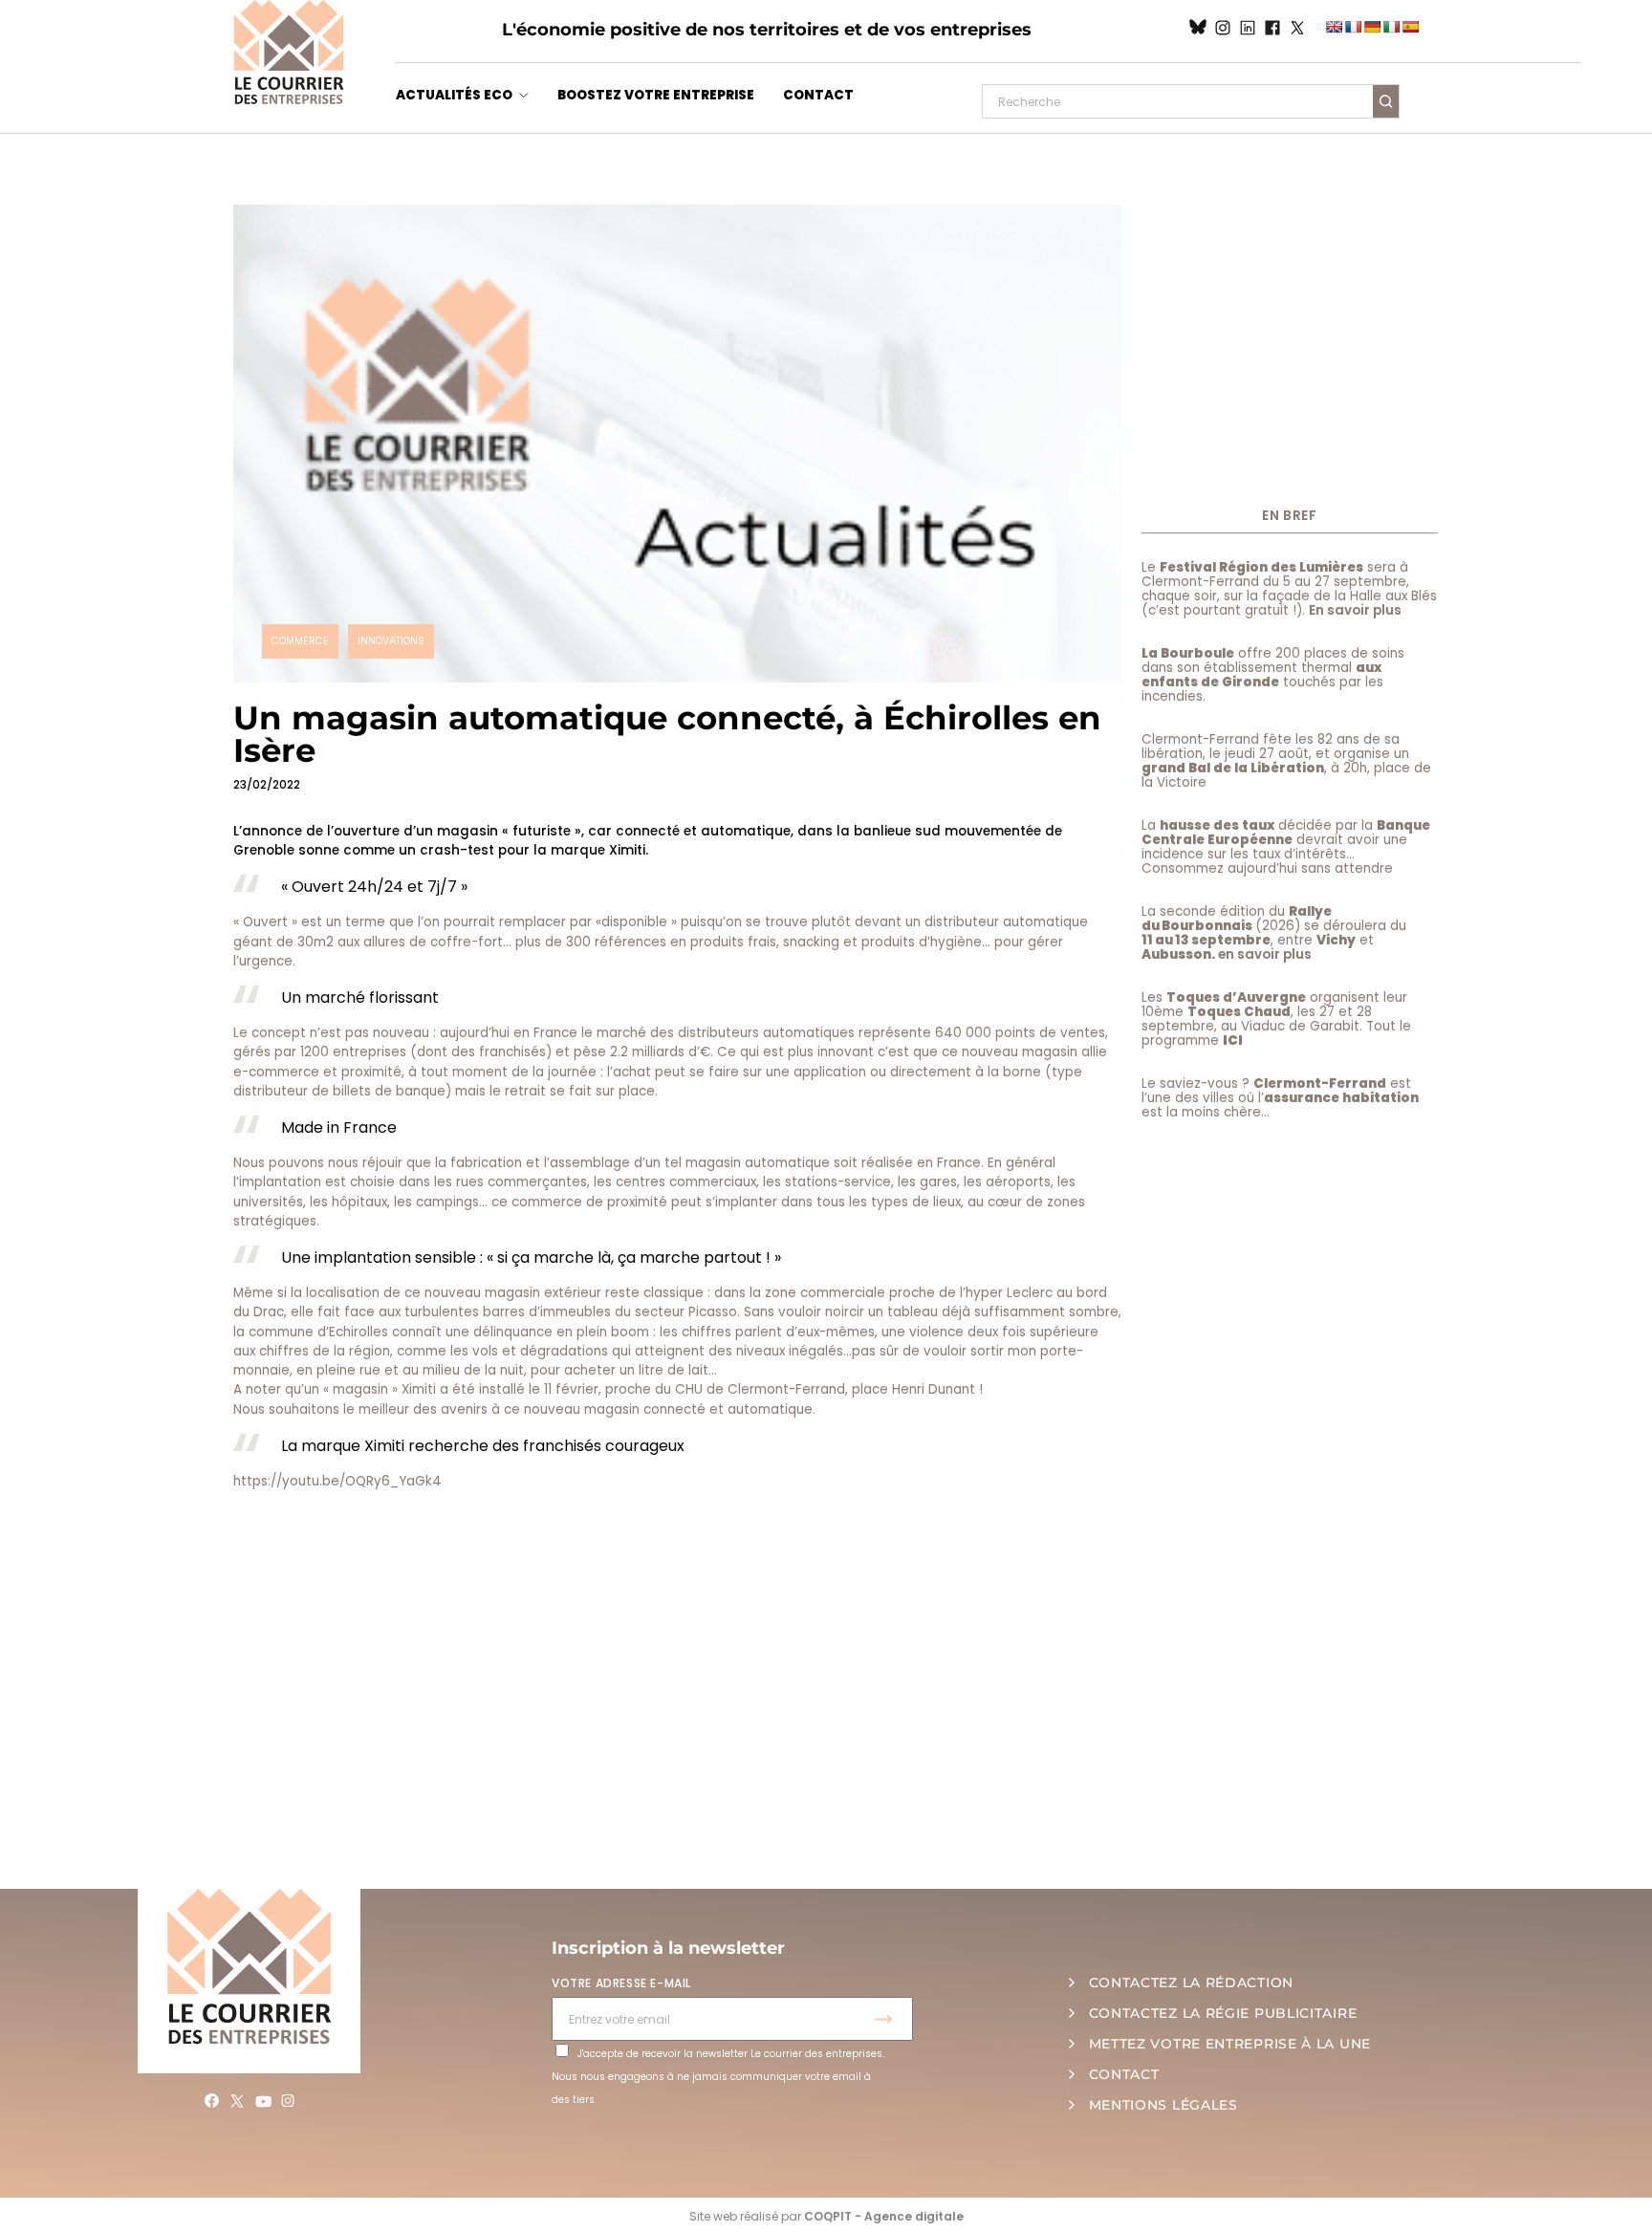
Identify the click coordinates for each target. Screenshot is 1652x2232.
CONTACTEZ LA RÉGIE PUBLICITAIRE (1223, 2013)
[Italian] (1391, 27)
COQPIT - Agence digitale (884, 2216)
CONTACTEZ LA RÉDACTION (1191, 1983)
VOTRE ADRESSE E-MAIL (621, 1983)
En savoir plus (1355, 610)
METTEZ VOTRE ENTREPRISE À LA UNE (1230, 2044)
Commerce (300, 641)
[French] (1353, 27)
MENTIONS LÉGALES (1163, 2105)
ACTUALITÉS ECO (454, 95)
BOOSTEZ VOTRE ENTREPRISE (656, 95)
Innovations (391, 641)
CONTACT (818, 95)
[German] (1372, 27)
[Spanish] (1410, 27)
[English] (1334, 27)
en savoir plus (1265, 954)
